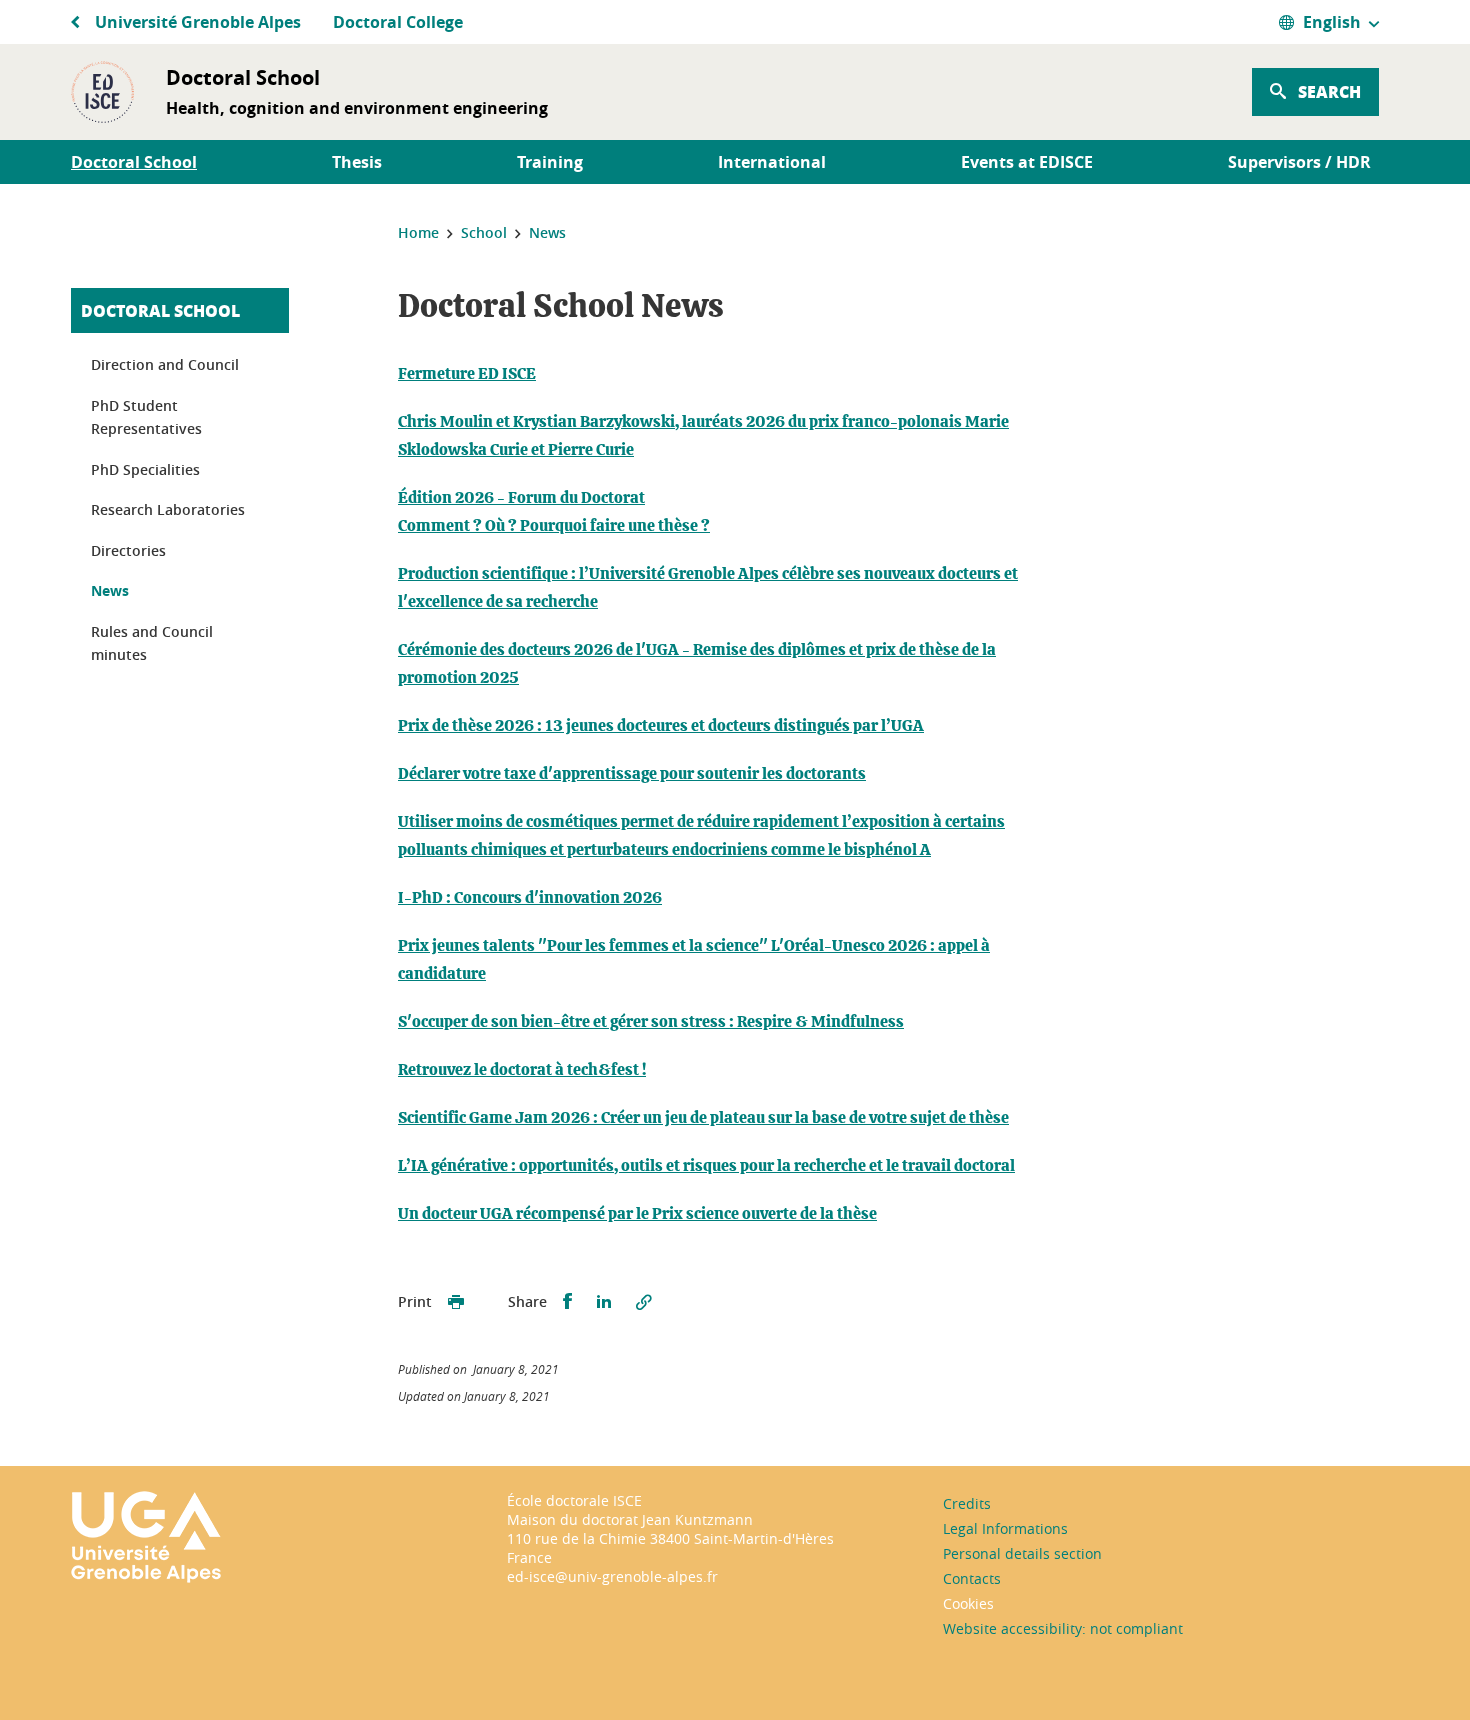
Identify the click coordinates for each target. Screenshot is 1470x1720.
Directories (128, 550)
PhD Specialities (145, 469)
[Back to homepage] (102, 92)
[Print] (456, 1302)
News (110, 590)
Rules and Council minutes (152, 643)
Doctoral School (160, 310)
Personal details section (1022, 1553)
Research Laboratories (168, 509)
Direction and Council (165, 364)
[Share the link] (644, 1302)
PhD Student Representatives (146, 417)
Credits (967, 1503)
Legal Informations (1005, 1528)
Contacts (972, 1578)
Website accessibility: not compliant (1063, 1628)
